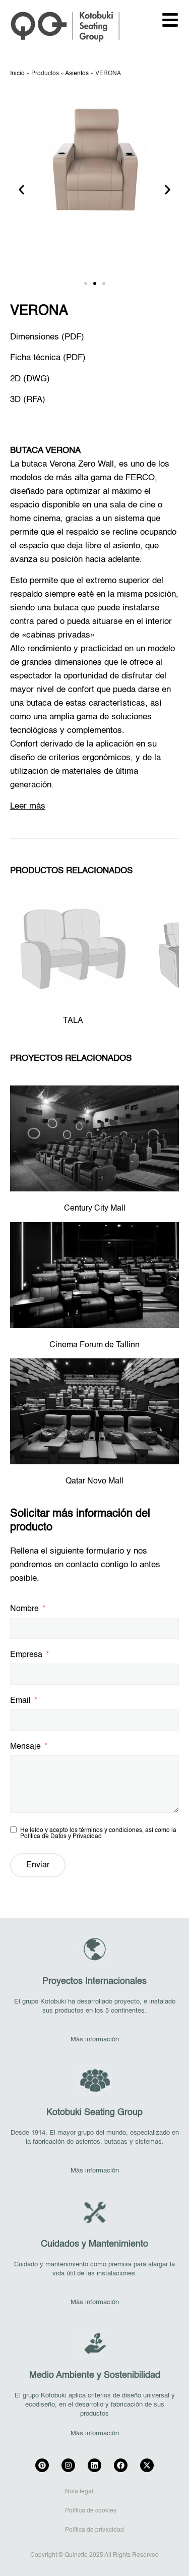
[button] (21, 190)
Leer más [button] (28, 806)
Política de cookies (91, 2511)
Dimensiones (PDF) (47, 337)
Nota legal (79, 2492)
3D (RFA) (28, 400)
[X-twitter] (147, 2465)
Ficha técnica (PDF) (48, 358)
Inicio (17, 74)
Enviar (38, 1865)
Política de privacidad (94, 2530)
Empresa (26, 1655)
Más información (95, 2040)
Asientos (77, 74)
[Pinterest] (42, 2465)
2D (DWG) (30, 379)
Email (20, 1701)
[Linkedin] (94, 2465)
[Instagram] (68, 2465)
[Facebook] (121, 2465)
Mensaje (25, 1747)
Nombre (24, 1609)
